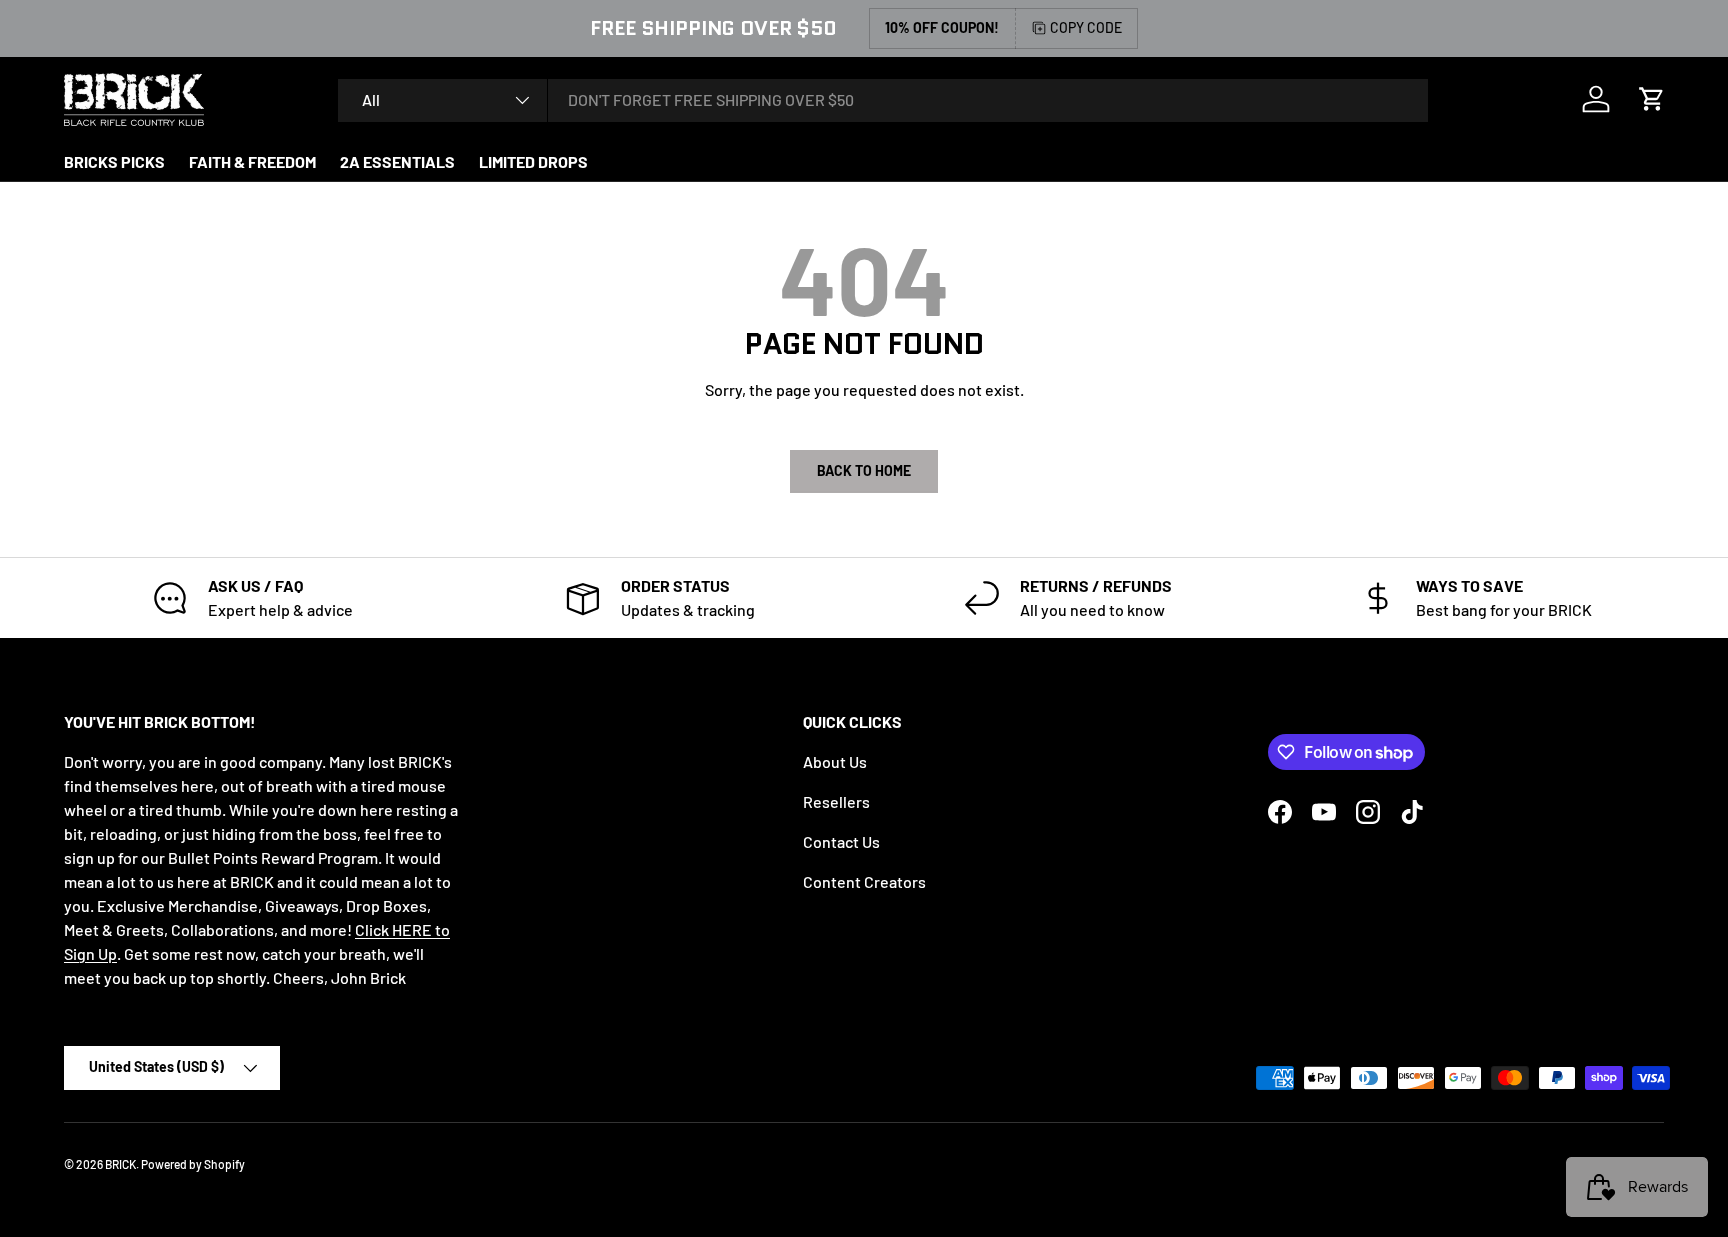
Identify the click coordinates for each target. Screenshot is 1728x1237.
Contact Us (841, 841)
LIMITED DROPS (533, 161)
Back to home (864, 470)
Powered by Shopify (193, 1164)
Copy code (1086, 27)
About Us (835, 761)
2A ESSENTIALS (397, 161)
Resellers (836, 801)
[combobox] (883, 99)
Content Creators (864, 881)
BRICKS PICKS (114, 161)
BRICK (120, 1164)
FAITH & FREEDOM (252, 161)
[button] (1652, 99)
